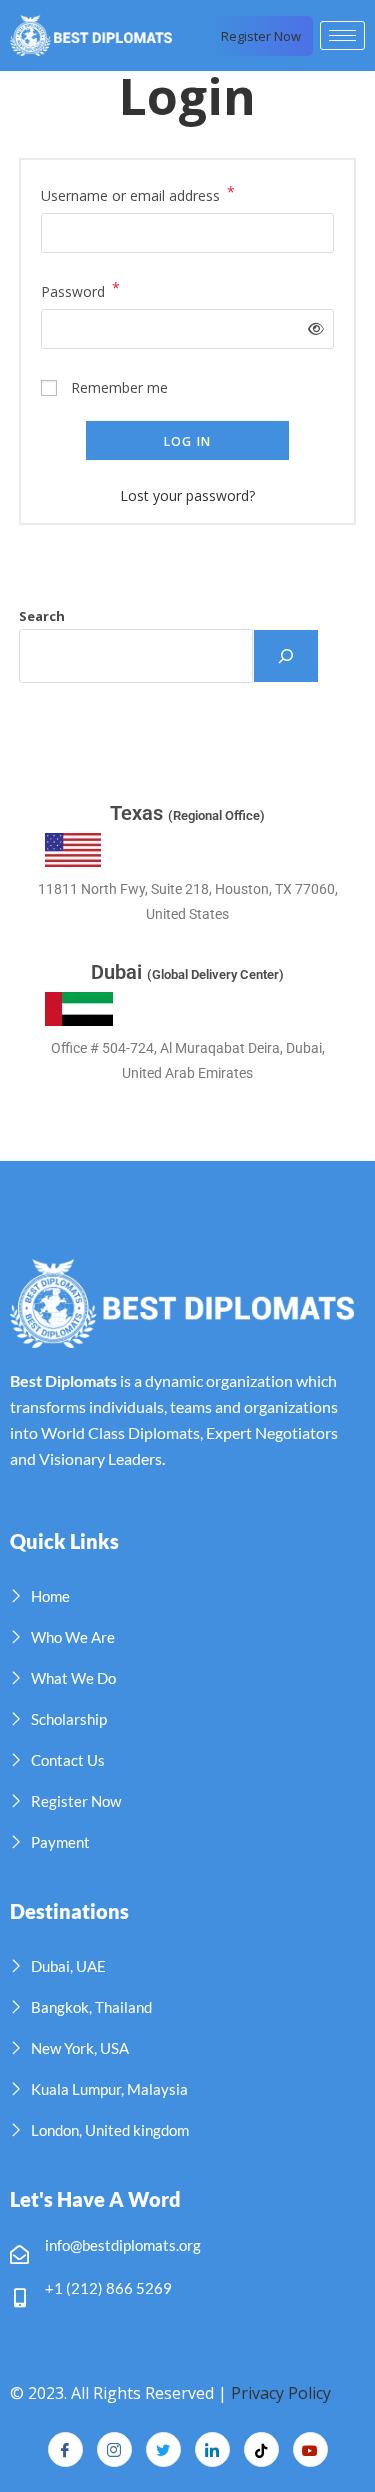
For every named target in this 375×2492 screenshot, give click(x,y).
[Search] (286, 656)
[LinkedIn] (212, 2449)
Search (42, 616)
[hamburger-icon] (342, 35)
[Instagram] (114, 2449)
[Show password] (312, 328)
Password (80, 290)
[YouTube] (310, 2449)
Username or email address (138, 194)
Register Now (261, 36)
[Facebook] (65, 2449)
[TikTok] (261, 2449)
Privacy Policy (281, 2393)
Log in (187, 441)
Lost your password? (187, 495)
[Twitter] (163, 2449)
